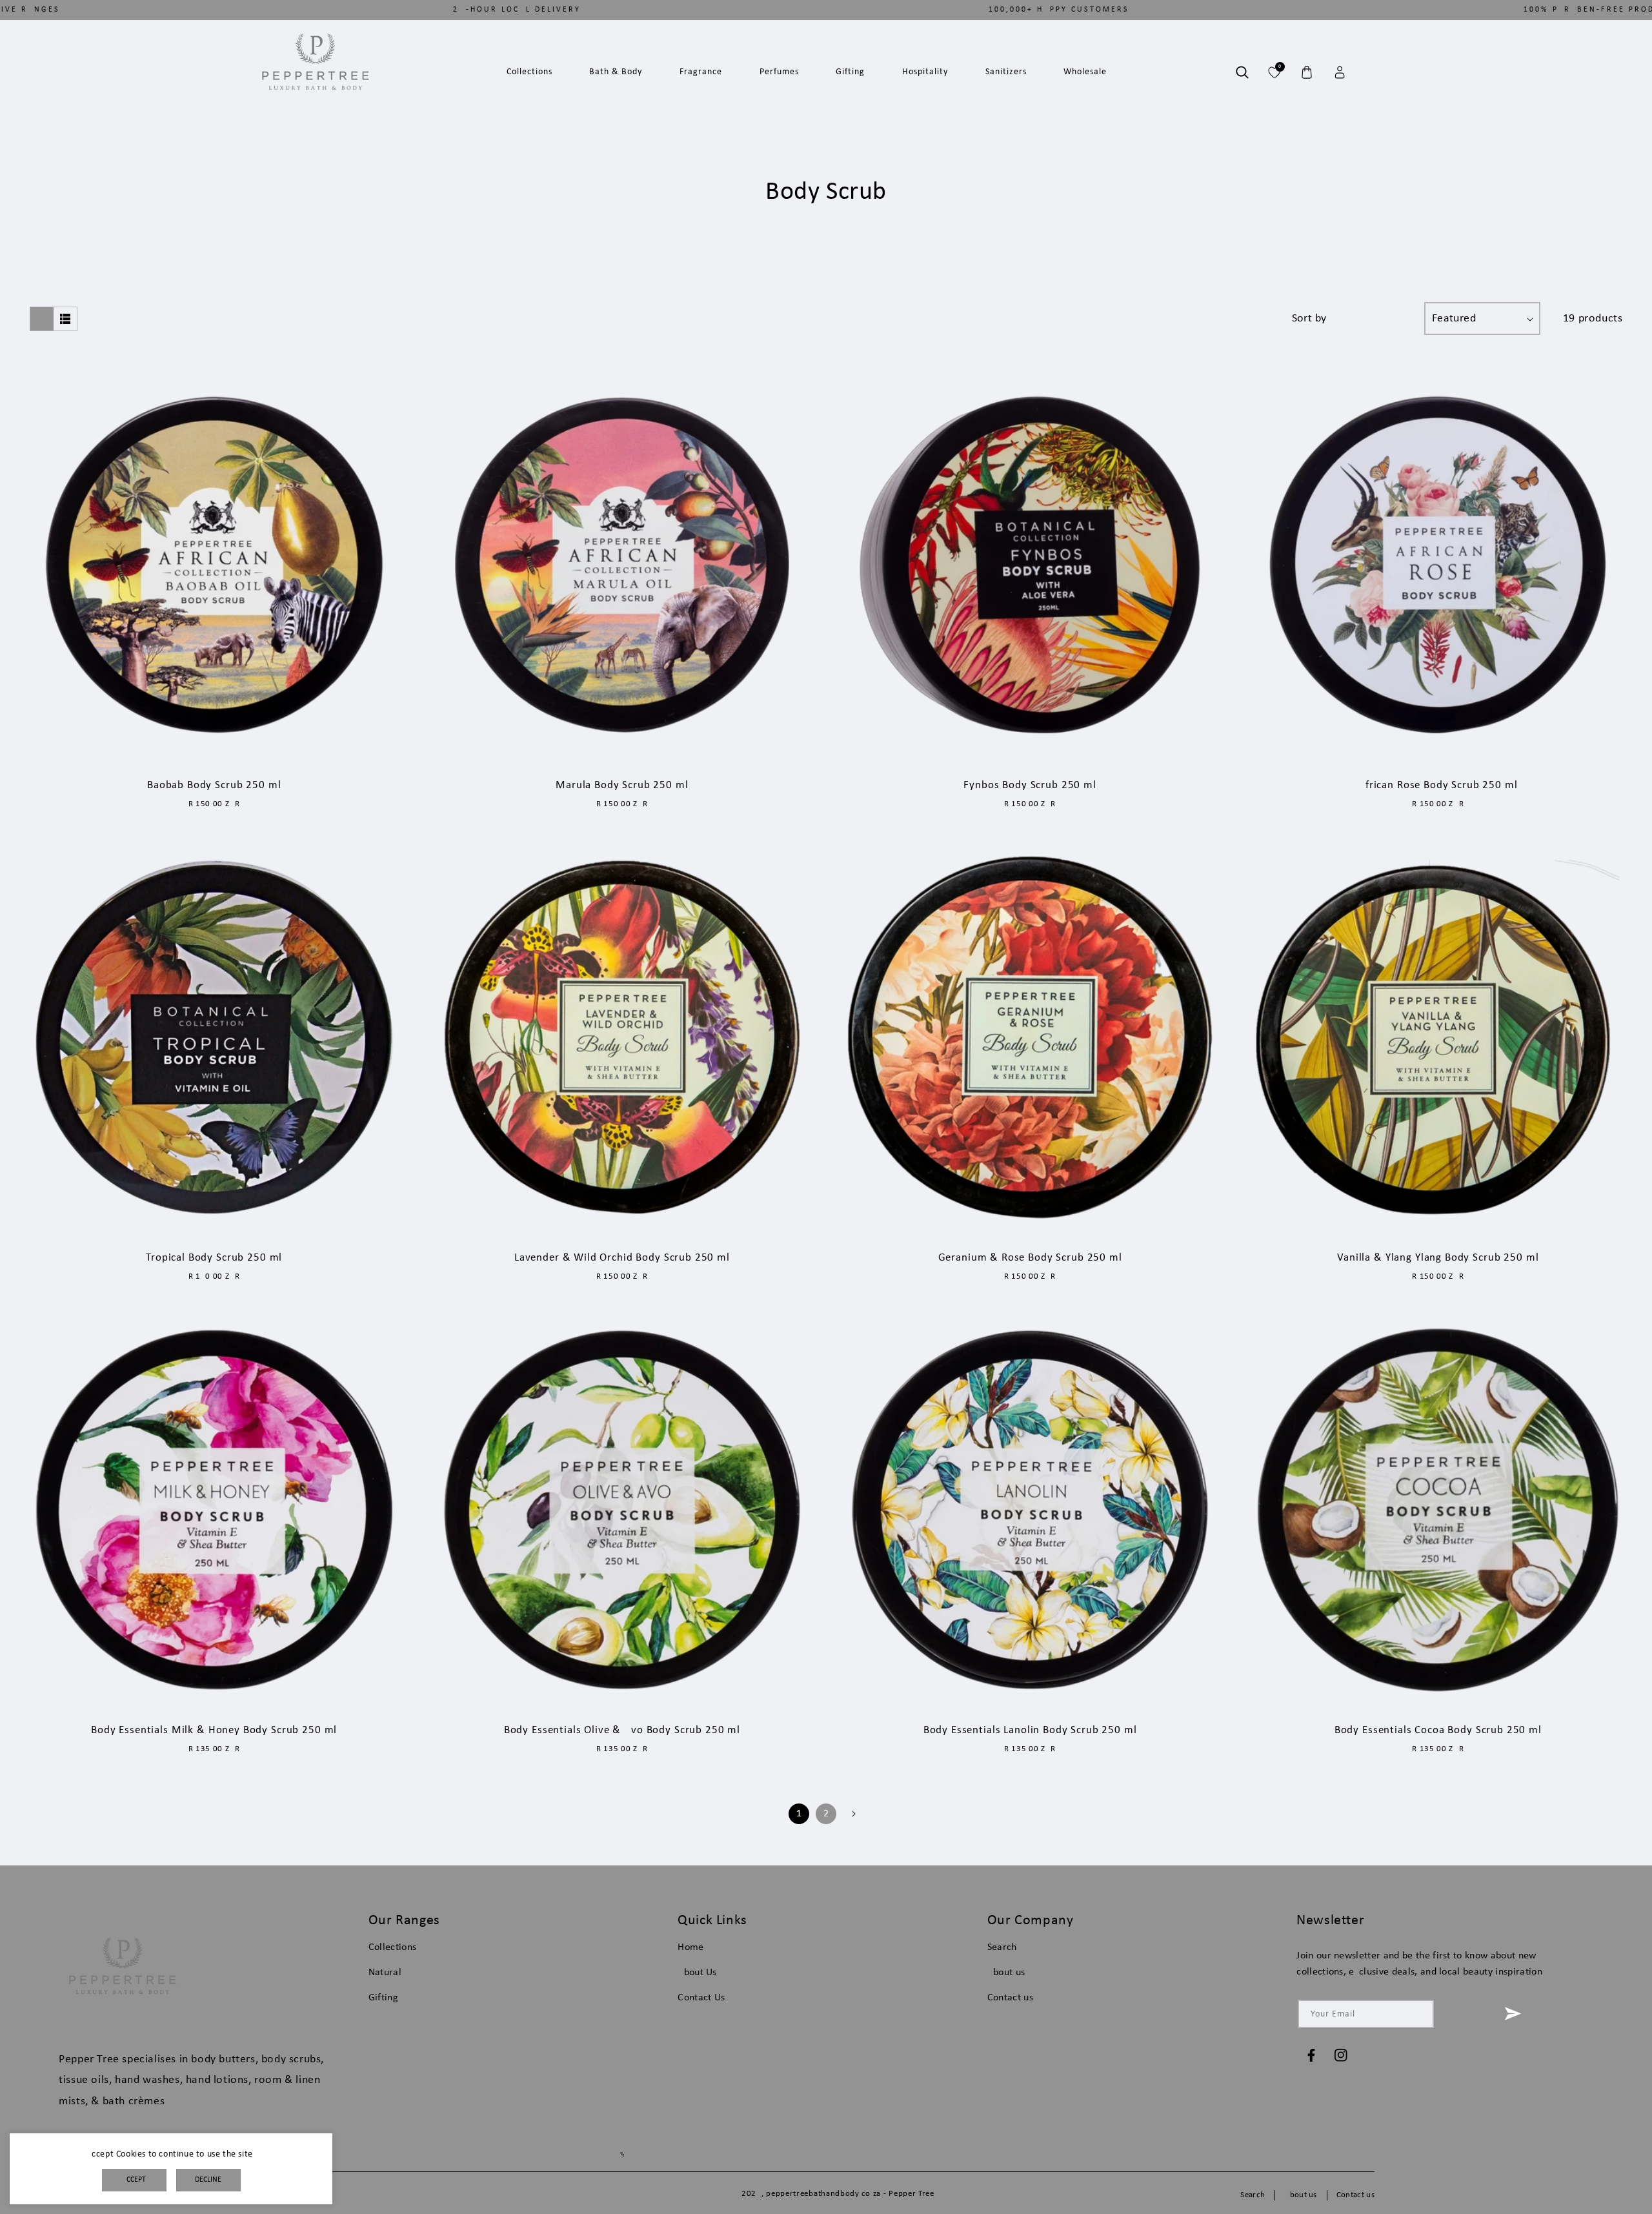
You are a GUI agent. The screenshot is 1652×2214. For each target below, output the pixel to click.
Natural (385, 1973)
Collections (393, 1947)
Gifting (383, 1998)
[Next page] (853, 1814)
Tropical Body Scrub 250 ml (214, 1258)
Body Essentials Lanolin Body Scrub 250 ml (1030, 1730)
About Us (697, 1973)
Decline (208, 2180)
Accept (134, 2180)
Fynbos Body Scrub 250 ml (1030, 785)
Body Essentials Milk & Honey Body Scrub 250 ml (214, 1730)
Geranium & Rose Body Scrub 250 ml (1030, 1258)
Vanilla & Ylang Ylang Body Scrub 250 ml (1438, 1258)
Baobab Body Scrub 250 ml (214, 785)
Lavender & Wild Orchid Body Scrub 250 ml (622, 1258)
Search (1002, 1947)
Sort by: (1348, 319)
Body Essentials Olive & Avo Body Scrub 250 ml (622, 1730)
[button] (1242, 72)
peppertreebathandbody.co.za (823, 2194)
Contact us (1010, 1998)
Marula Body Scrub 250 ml (622, 785)
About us (1006, 1973)
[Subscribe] (1513, 2014)
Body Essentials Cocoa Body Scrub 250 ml (1438, 1730)
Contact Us (701, 1998)
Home (690, 1947)
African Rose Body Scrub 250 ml (1438, 785)
